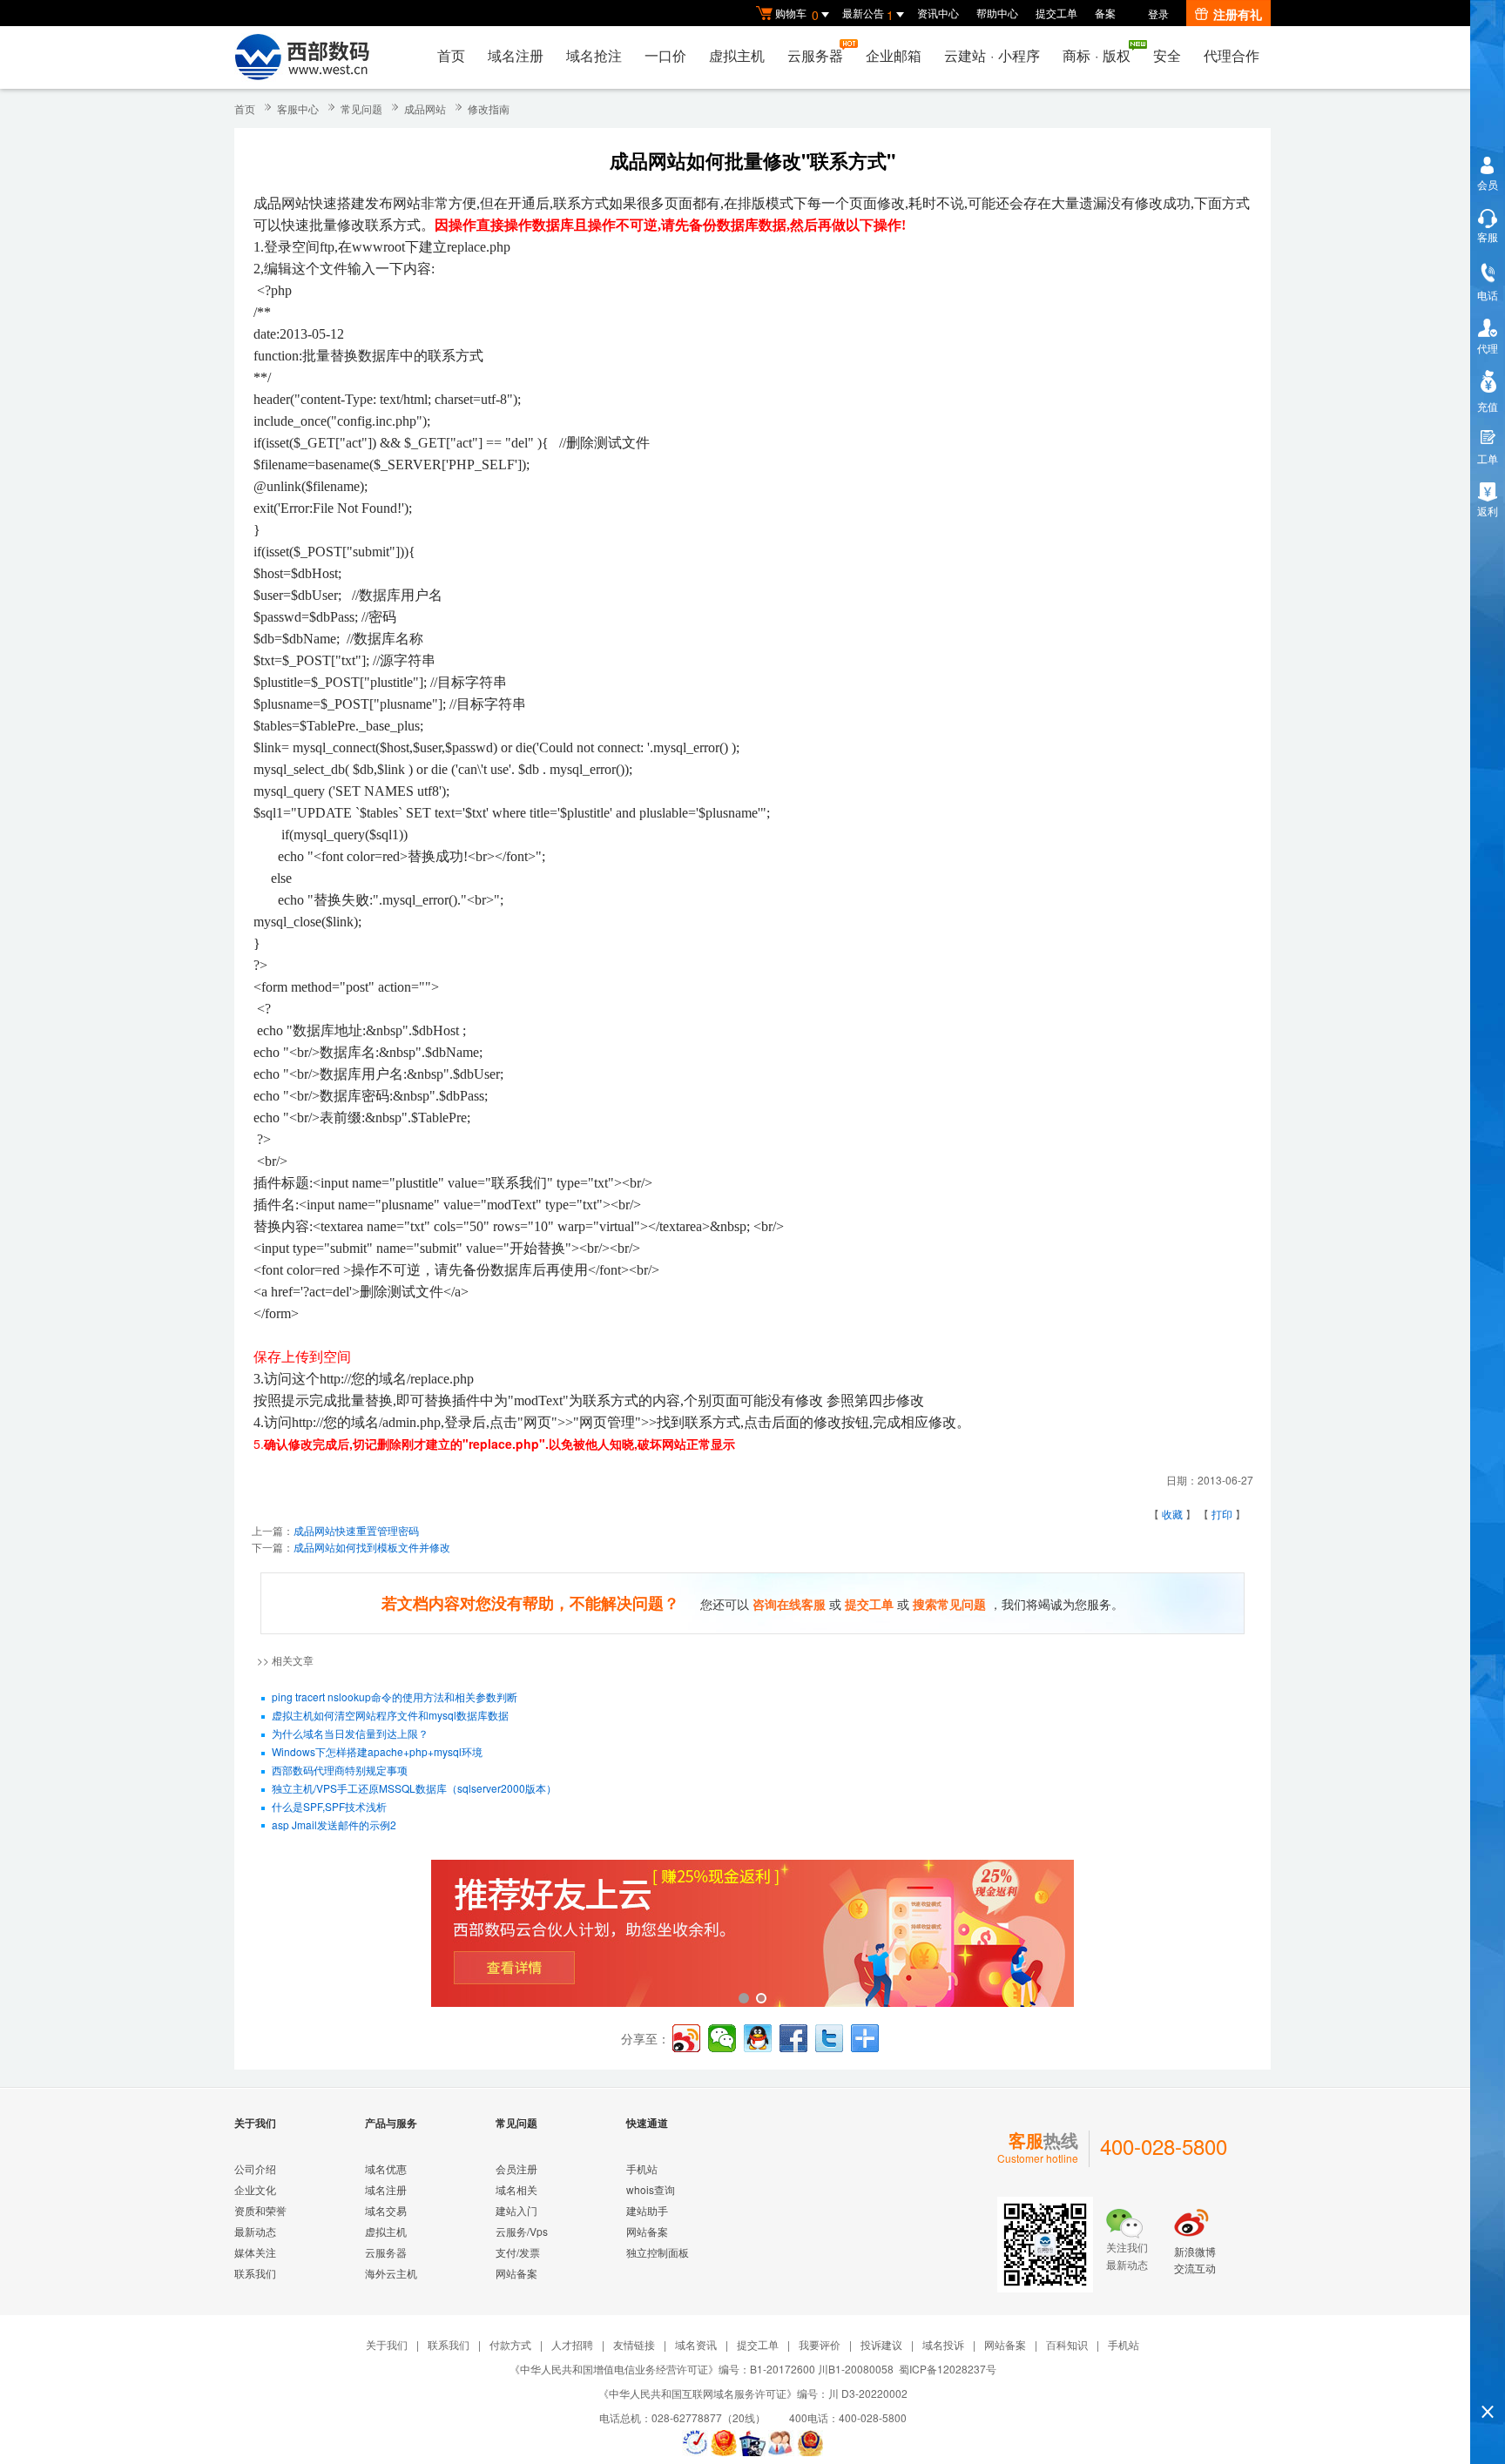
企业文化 (255, 2189)
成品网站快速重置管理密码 (356, 1530)
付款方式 (510, 2344)
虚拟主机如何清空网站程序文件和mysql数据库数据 (390, 1715)
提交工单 (1056, 13)
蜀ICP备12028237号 (948, 2369)
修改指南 (489, 108)
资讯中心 (938, 13)
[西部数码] (302, 57)
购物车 (797, 14)
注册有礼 (1238, 14)
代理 (1488, 348)
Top (1488, 2382)
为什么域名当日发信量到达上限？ (350, 1733)
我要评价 (820, 2344)
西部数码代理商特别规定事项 (340, 1770)
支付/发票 (518, 2252)
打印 (1222, 1514)
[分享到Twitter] (829, 2038)
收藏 (1172, 1514)
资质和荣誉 (260, 2210)
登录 (1158, 13)
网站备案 (516, 2273)
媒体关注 (255, 2252)
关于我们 (387, 2344)
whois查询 (651, 2189)
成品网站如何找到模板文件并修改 (372, 1547)
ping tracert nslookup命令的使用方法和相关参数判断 (395, 1697)
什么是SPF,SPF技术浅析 (329, 1806)
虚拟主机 (737, 55)
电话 (1488, 295)
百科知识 (1067, 2344)
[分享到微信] (722, 2038)
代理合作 (1232, 55)
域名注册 (516, 55)
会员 (1488, 184)
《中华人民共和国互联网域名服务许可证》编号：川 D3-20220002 (753, 2393)
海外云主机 (391, 2273)
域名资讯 (696, 2344)
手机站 (642, 2168)
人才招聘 (572, 2344)
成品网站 (425, 108)
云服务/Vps (522, 2231)
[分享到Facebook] (793, 2038)
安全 (1167, 55)
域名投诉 (943, 2344)
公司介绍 (255, 2168)
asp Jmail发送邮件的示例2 (334, 1824)
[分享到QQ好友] (758, 2038)
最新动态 (255, 2231)
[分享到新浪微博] (686, 2038)
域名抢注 (594, 55)
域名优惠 (386, 2168)
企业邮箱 (894, 55)
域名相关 (516, 2189)
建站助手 (647, 2210)
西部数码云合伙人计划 (752, 1935)
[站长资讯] (752, 2443)
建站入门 (516, 2210)
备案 (1105, 13)
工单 (1488, 458)
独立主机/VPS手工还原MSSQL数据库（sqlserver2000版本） (414, 1788)
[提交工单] (781, 2443)
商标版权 (1097, 55)
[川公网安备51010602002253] (810, 2443)
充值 (1488, 406)
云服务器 (815, 55)
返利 (1488, 511)
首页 (451, 55)
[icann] (695, 2443)
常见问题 (361, 108)
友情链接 (634, 2344)
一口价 (665, 55)
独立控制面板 (658, 2252)
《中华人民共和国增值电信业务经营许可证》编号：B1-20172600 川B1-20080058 (702, 2369)
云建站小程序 (992, 55)
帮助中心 (997, 13)
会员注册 (516, 2168)
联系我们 (255, 2273)
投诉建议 (881, 2344)
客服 (1488, 236)
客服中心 (298, 108)
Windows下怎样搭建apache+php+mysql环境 (377, 1751)
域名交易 (386, 2210)
